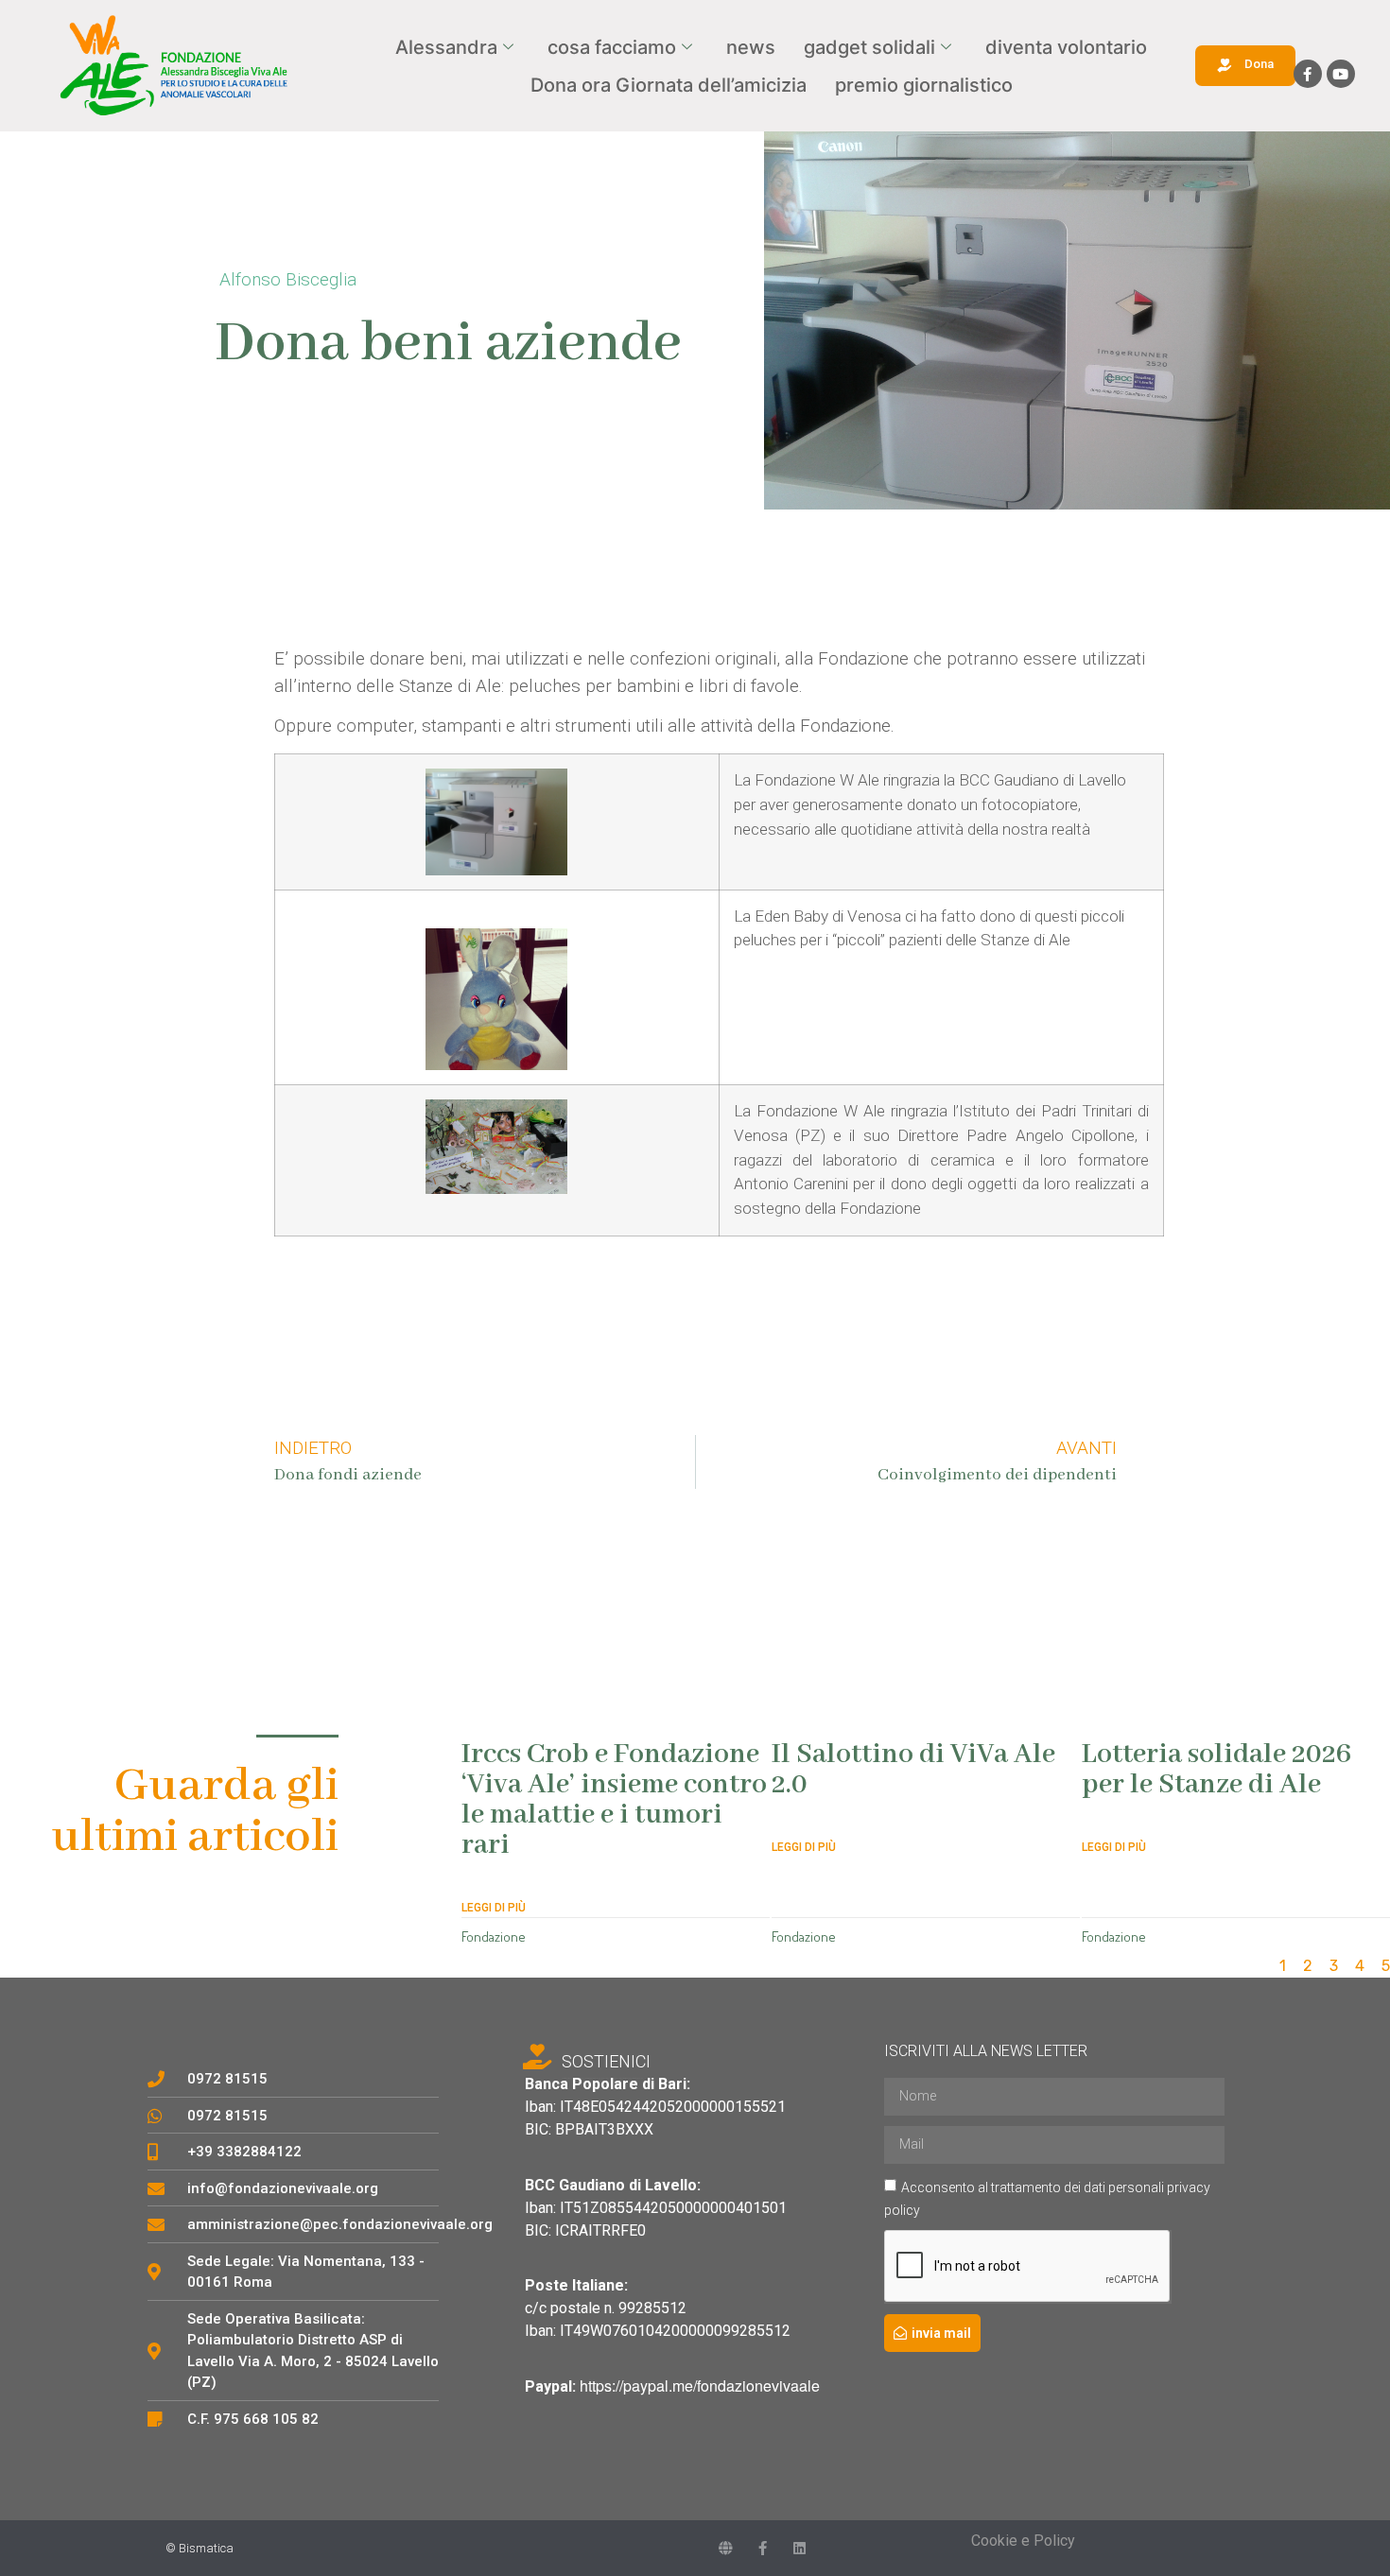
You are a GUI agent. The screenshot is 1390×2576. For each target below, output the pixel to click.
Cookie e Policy (1023, 2541)
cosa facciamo (612, 47)
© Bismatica (200, 2548)
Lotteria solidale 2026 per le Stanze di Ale (1216, 1770)
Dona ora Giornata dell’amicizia (669, 85)
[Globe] (726, 2548)
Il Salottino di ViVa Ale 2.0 (913, 1770)
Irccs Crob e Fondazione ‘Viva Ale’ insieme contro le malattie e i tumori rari (614, 1800)
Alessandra (446, 47)
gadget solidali (869, 47)
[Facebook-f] (1308, 74)
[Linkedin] (799, 2548)
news (751, 47)
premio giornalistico (924, 85)
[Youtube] (1341, 74)
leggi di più (494, 1908)
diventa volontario (1066, 47)
